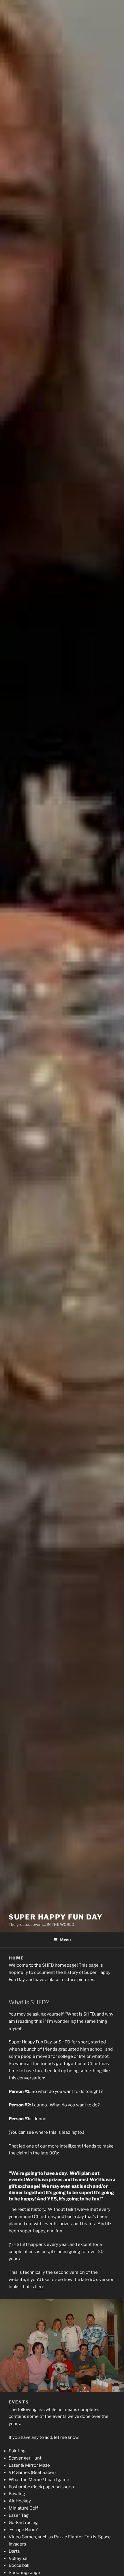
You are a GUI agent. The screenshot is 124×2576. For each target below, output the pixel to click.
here (40, 2287)
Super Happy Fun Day (56, 1917)
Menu (65, 1940)
